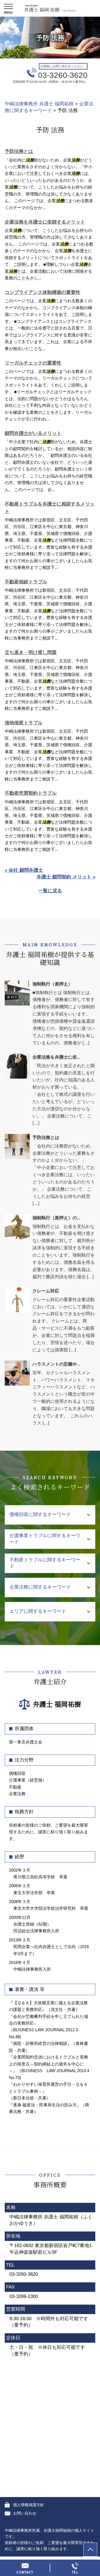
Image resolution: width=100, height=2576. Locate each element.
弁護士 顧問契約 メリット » (66, 877)
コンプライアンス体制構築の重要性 (42, 292)
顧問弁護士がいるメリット (33, 433)
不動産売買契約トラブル (31, 793)
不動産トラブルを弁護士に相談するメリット (50, 508)
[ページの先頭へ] (90, 2550)
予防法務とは (19, 151)
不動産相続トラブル (26, 582)
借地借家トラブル (24, 723)
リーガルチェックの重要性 (33, 363)
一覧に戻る (50, 891)
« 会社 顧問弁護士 (24, 870)
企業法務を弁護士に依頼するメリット (45, 222)
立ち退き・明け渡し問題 (31, 652)
